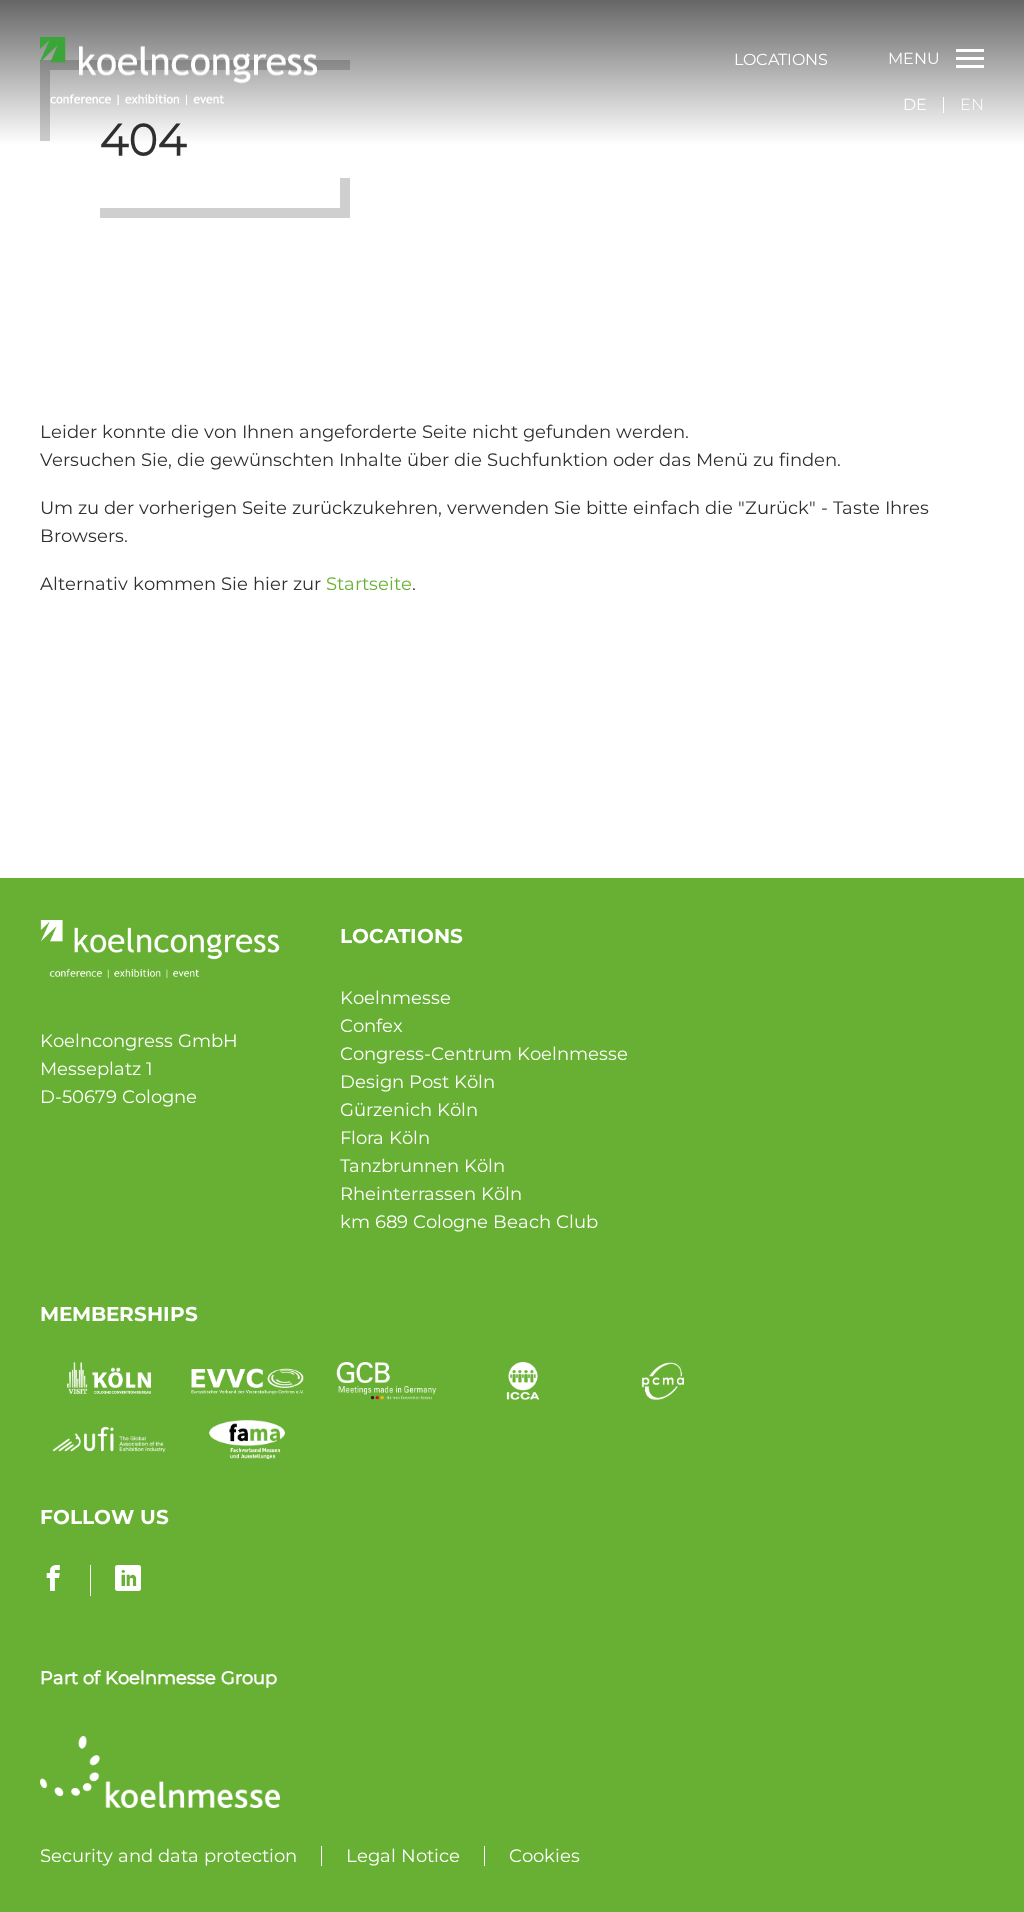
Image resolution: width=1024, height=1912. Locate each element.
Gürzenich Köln (409, 1110)
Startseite (369, 584)
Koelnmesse (395, 998)
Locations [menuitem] (781, 59)
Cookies (544, 1856)
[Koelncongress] (178, 99)
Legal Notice (403, 1856)
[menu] (781, 59)
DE (915, 104)
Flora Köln (385, 1138)
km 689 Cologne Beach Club (469, 1222)
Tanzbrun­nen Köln (422, 1166)
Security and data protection (168, 1856)
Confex (371, 1026)
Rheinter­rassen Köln (431, 1194)
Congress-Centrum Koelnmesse (484, 1054)
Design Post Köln (417, 1082)
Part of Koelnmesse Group (158, 1678)
